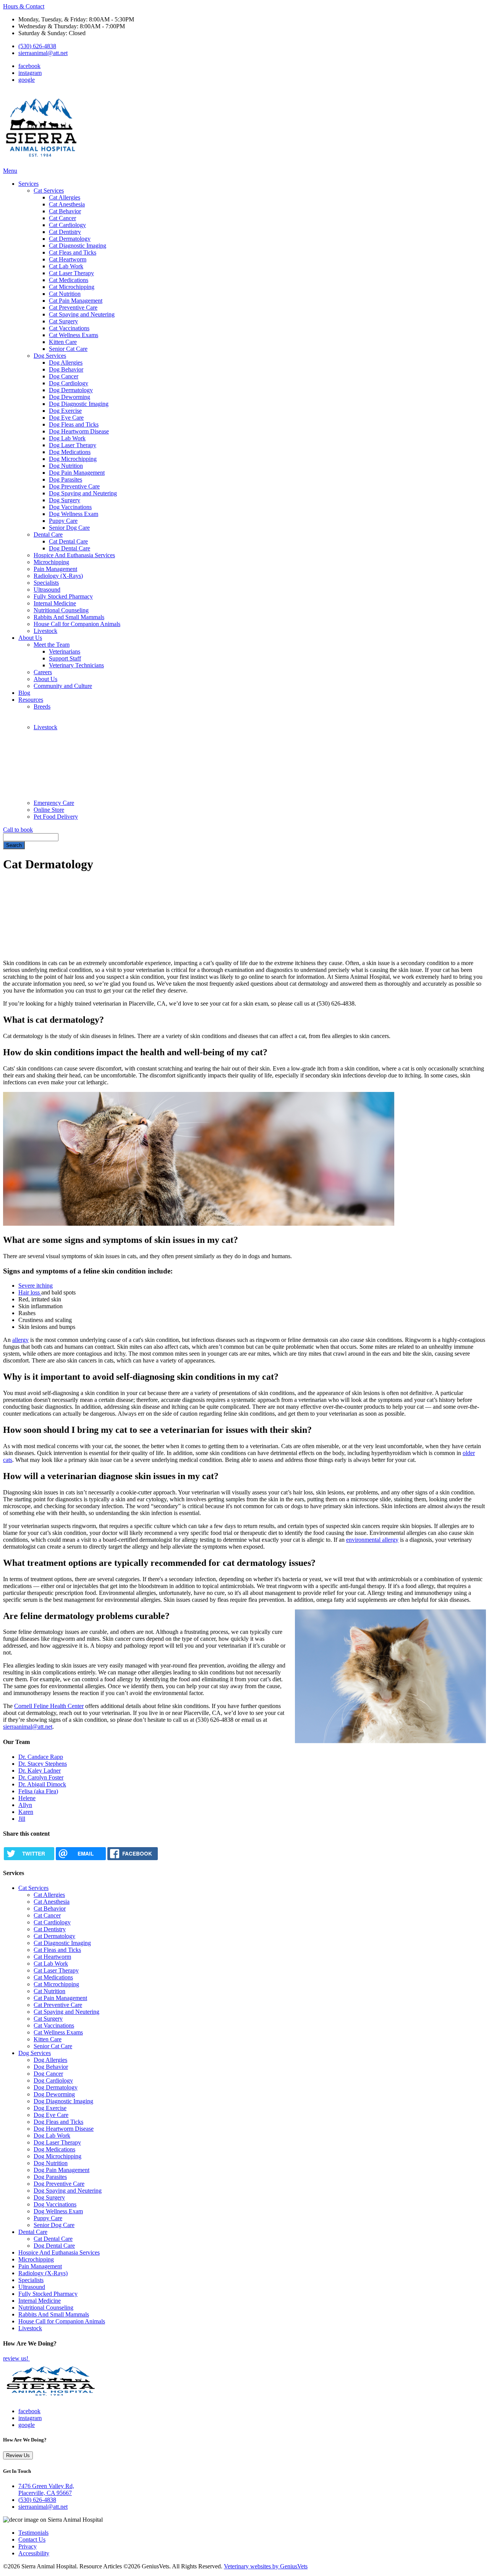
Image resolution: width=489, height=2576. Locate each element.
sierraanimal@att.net (43, 53)
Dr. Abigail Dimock (42, 1784)
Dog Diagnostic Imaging (79, 404)
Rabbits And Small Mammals (69, 617)
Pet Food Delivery (56, 817)
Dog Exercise (65, 411)
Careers (43, 672)
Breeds (42, 706)
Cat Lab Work (66, 266)
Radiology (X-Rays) (58, 576)
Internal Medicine (55, 603)
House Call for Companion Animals (77, 624)
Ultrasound (47, 590)
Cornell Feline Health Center (49, 1706)
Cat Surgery (63, 321)
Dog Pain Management (77, 473)
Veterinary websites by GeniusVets (266, 2566)
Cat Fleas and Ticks (73, 252)
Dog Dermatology (71, 390)
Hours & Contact (24, 6)
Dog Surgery (65, 500)
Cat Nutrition (65, 294)
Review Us (18, 2455)
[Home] (41, 164)
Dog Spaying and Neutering (83, 493)
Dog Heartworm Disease (79, 431)
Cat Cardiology (67, 225)
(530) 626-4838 (37, 46)
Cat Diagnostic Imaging (78, 246)
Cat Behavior (65, 211)
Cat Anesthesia (67, 204)
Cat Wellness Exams (74, 335)
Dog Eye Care (66, 418)
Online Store (49, 810)
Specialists (46, 583)
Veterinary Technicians (76, 665)
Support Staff (65, 658)
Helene (27, 1798)
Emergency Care (54, 803)
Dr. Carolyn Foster (41, 1777)
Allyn (25, 1805)
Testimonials (33, 2533)
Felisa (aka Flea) (38, 1791)
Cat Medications (69, 280)
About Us (30, 638)
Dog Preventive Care (74, 486)
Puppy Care (63, 521)
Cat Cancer (62, 218)
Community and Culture (63, 686)
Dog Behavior (66, 369)
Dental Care (48, 535)
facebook (29, 66)
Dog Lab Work (67, 438)
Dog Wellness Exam (74, 514)
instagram (30, 73)
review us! (16, 2358)
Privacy (28, 2546)
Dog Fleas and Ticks (74, 424)
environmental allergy (372, 1540)
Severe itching (36, 1286)
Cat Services (49, 191)
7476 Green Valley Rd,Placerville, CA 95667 (46, 2489)
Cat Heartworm (68, 259)
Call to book (18, 830)
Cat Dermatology (70, 239)
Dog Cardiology (69, 383)
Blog (24, 693)
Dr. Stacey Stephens (43, 1764)
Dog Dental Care (70, 548)
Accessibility (34, 2553)
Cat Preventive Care (73, 307)
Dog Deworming (70, 397)
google (27, 80)
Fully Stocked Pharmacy (63, 596)
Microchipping (51, 562)
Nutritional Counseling (61, 610)
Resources (31, 700)
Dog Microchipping (73, 459)
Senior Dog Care (69, 528)
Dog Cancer (64, 376)
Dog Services (50, 356)
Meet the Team (52, 645)
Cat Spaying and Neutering (82, 314)
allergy (20, 1340)
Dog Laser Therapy (73, 445)
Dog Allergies (66, 363)
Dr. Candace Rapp (41, 1757)
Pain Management (55, 569)
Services (28, 184)
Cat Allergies (65, 197)
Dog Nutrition (66, 466)
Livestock (45, 631)
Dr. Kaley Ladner (40, 1771)
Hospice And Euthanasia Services (74, 555)
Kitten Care (63, 342)
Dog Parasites (66, 479)
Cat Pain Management (76, 301)
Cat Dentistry (65, 232)
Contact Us (32, 2540)
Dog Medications (70, 452)
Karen (26, 1812)
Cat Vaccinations (69, 328)
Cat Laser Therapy (71, 273)
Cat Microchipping (72, 287)
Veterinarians (65, 651)
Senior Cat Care (68, 349)
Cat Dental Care (68, 541)
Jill (22, 1819)
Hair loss (30, 1292)
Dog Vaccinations (70, 507)
